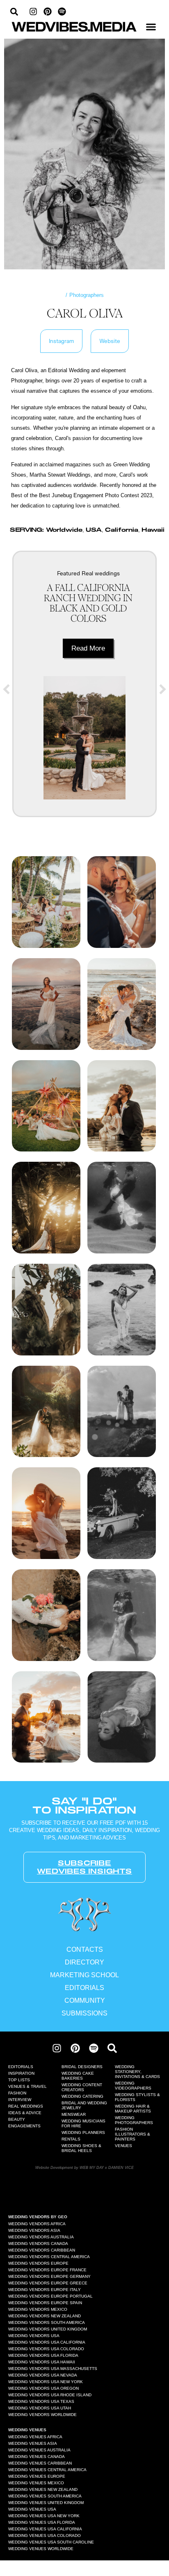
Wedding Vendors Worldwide (42, 2415)
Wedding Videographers (133, 2086)
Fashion (17, 2093)
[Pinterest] (48, 12)
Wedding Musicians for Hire (83, 2123)
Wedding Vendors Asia (34, 2230)
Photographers (87, 295)
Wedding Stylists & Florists (137, 2097)
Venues (123, 2146)
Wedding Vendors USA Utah (40, 2408)
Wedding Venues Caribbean (40, 2463)
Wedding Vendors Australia (41, 2237)
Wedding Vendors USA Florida (43, 2355)
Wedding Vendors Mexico (38, 2309)
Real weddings (101, 573)
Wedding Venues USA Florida (42, 2522)
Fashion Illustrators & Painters (132, 2134)
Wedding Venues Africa (35, 2437)
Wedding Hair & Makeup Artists (133, 2109)
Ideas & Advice (25, 2113)
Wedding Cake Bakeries (78, 2076)
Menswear (74, 2114)
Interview (20, 2100)
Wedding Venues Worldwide (41, 2549)
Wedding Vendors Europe (38, 2263)
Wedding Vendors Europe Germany (49, 2276)
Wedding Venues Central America (47, 2470)
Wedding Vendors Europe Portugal (50, 2296)
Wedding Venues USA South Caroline (51, 2542)
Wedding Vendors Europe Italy (45, 2290)
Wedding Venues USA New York (44, 2516)
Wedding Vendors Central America (49, 2257)
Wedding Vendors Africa (37, 2224)
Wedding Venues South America (45, 2496)
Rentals (71, 2139)
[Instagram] (33, 12)
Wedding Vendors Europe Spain (45, 2303)
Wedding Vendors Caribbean (42, 2250)
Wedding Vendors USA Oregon (43, 2388)
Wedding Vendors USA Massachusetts (53, 2369)
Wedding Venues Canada (37, 2457)
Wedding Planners (83, 2132)
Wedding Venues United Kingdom (46, 2503)
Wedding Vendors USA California (47, 2342)
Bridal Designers (82, 2067)
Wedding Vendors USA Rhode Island (50, 2395)
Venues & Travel (27, 2086)
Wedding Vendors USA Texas (41, 2401)
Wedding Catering (82, 2096)
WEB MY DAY (92, 2167)
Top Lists (19, 2080)
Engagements (24, 2126)
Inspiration (21, 2073)
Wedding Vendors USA (34, 2336)
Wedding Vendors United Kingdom (48, 2329)
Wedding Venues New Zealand (43, 2489)
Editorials (21, 2067)
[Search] (112, 2048)
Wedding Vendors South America (47, 2322)
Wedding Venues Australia (39, 2450)
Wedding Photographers (134, 2120)
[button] (151, 27)
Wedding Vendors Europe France (47, 2270)
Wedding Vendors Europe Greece (48, 2283)
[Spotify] (62, 12)
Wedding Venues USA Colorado (45, 2535)
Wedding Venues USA (32, 2509)
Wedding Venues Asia (33, 2443)
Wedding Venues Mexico (36, 2483)
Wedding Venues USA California (45, 2529)
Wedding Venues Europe (37, 2476)
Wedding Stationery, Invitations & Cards (137, 2072)
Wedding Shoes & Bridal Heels (81, 2148)
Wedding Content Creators (82, 2087)
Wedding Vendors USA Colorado (46, 2349)
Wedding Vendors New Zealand (45, 2316)
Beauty (17, 2119)
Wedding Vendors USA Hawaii (42, 2362)
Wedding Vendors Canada (38, 2244)
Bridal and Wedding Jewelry (84, 2105)
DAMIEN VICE (121, 2167)
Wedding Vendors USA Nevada (43, 2375)
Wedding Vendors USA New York (46, 2382)
